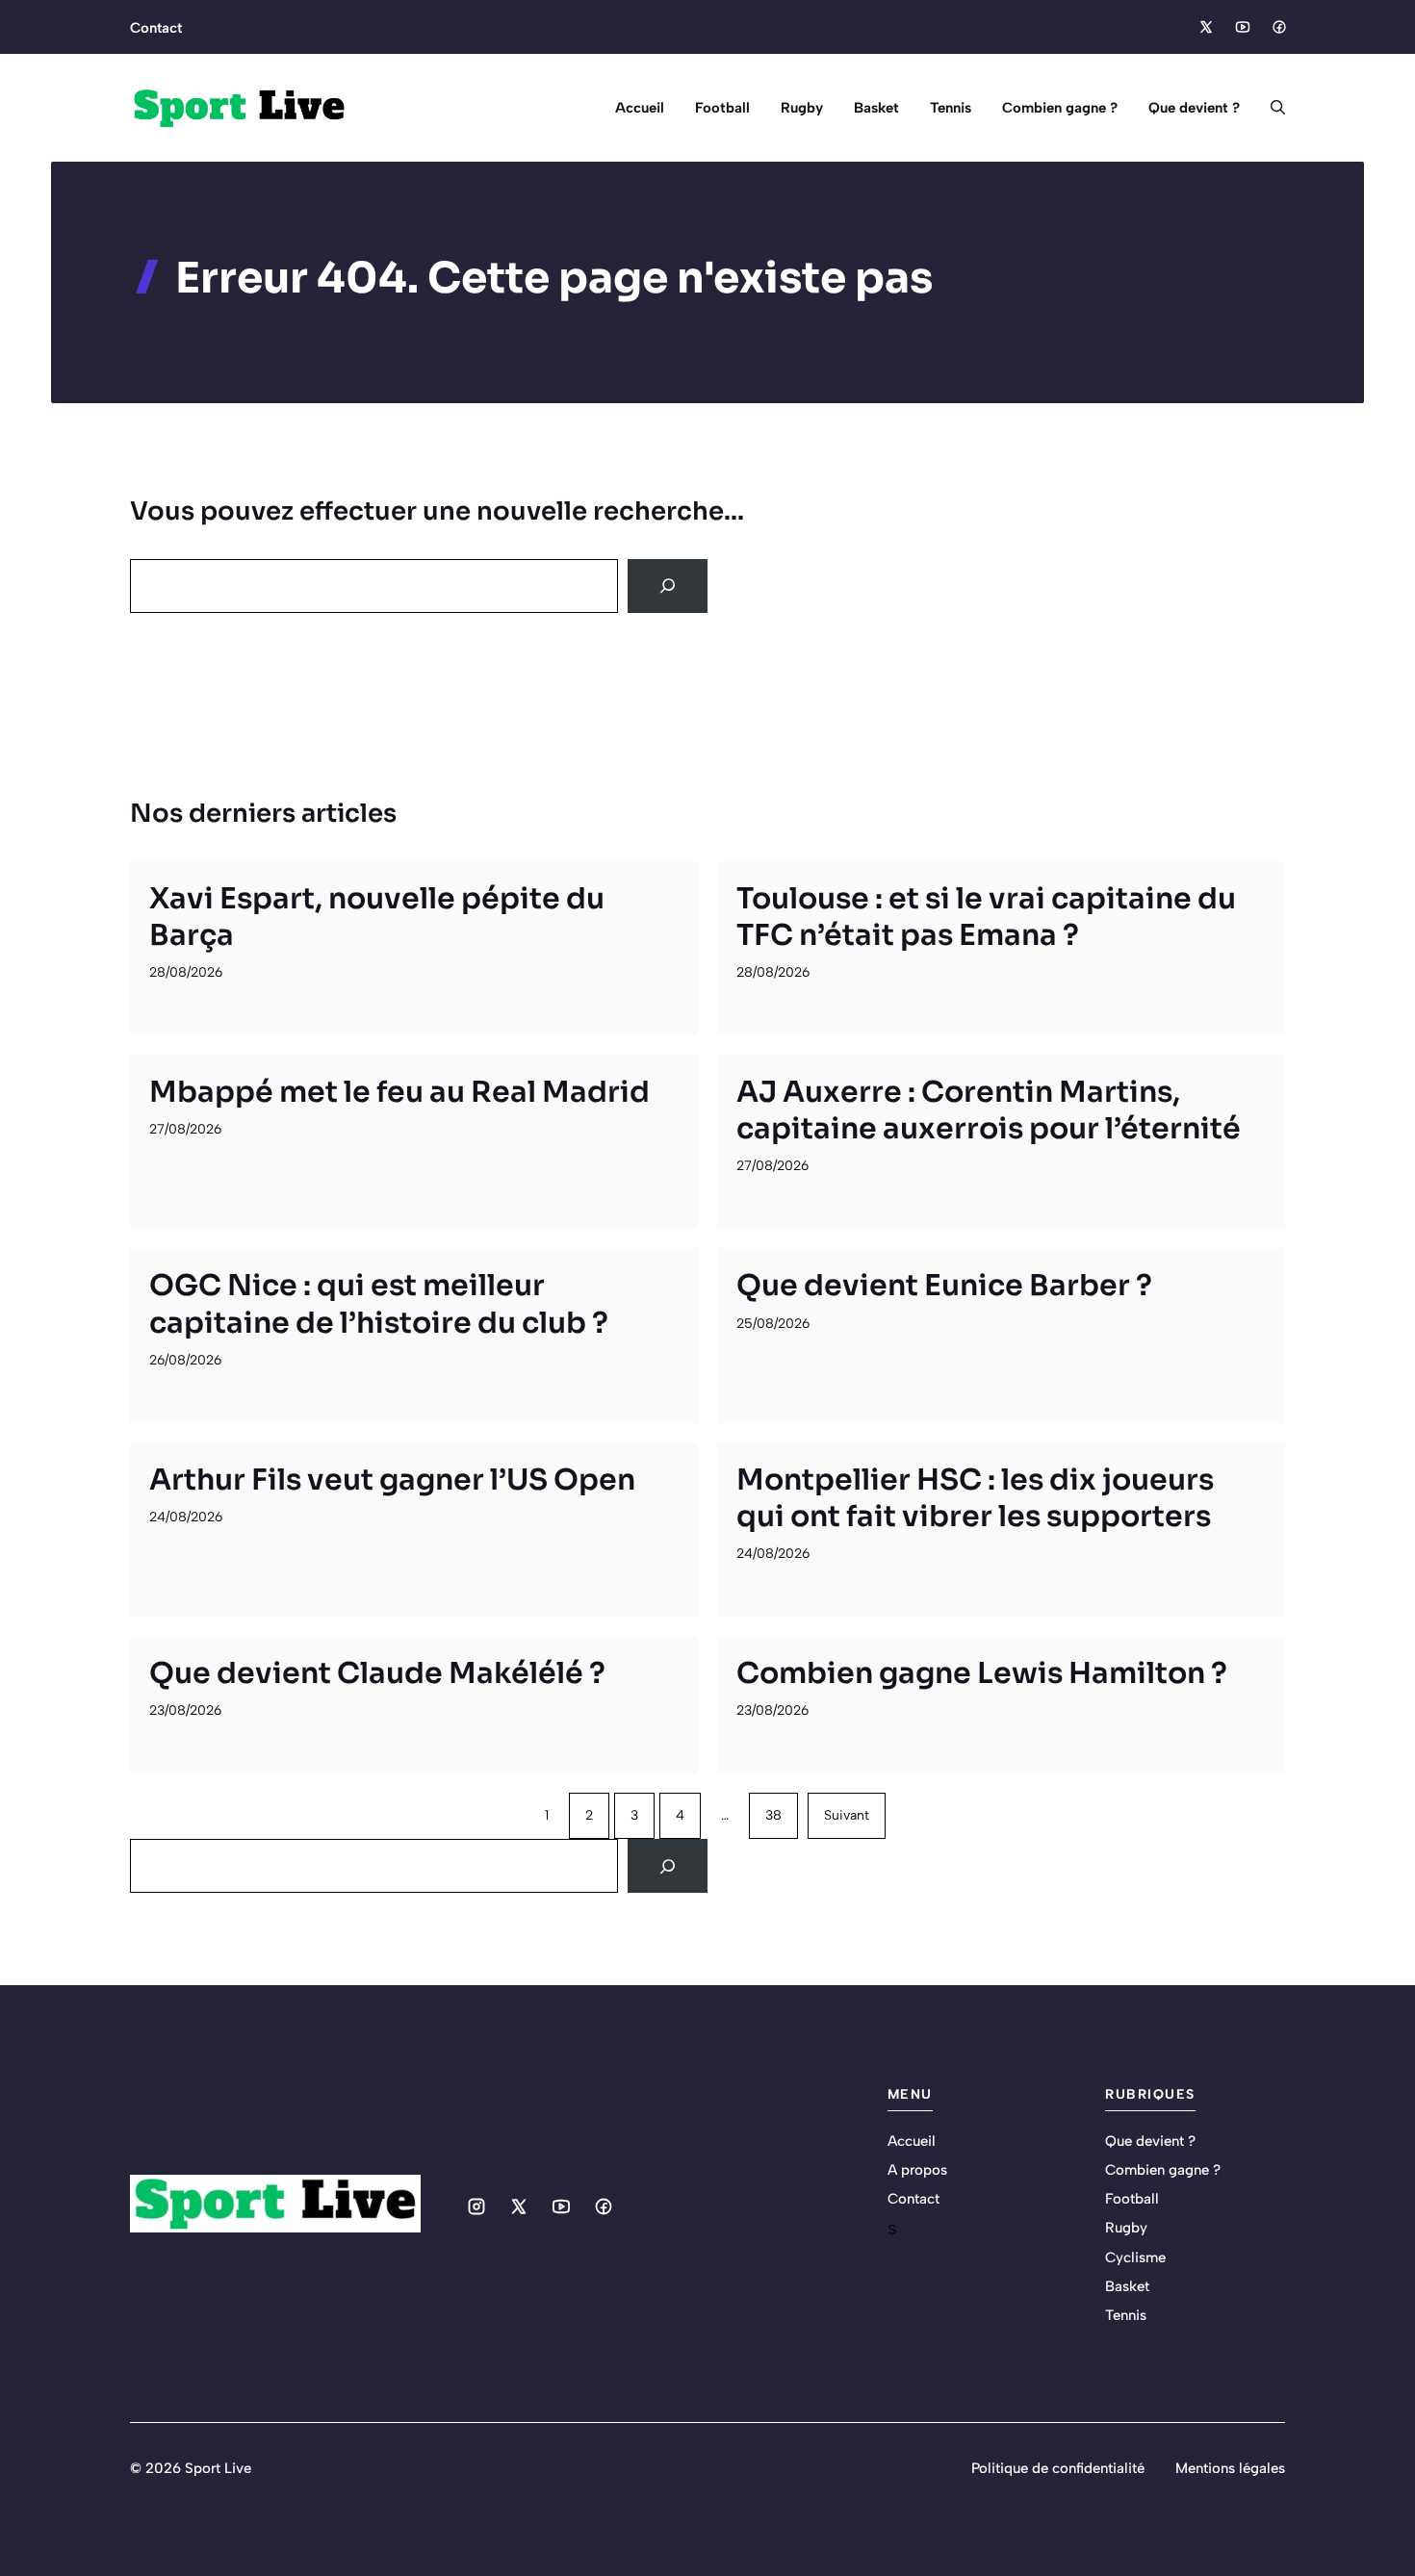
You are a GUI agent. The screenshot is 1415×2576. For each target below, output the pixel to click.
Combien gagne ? (1060, 108)
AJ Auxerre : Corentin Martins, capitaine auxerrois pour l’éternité (989, 1110)
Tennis (951, 108)
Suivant (847, 1815)
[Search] (668, 586)
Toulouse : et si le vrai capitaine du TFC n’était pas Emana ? (986, 917)
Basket (876, 108)
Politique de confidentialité (1058, 2468)
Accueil (640, 108)
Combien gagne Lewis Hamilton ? (982, 1673)
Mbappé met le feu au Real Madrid (399, 1092)
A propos (917, 2170)
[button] (1270, 108)
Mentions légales (1230, 2468)
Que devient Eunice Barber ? (944, 1286)
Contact (156, 28)
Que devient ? (1194, 108)
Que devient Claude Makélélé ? (377, 1673)
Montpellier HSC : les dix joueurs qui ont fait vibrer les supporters (975, 1498)
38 (773, 1815)
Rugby (802, 108)
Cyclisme (1135, 2257)
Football (722, 108)
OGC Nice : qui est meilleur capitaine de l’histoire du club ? (379, 1304)
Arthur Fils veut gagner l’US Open (392, 1480)
